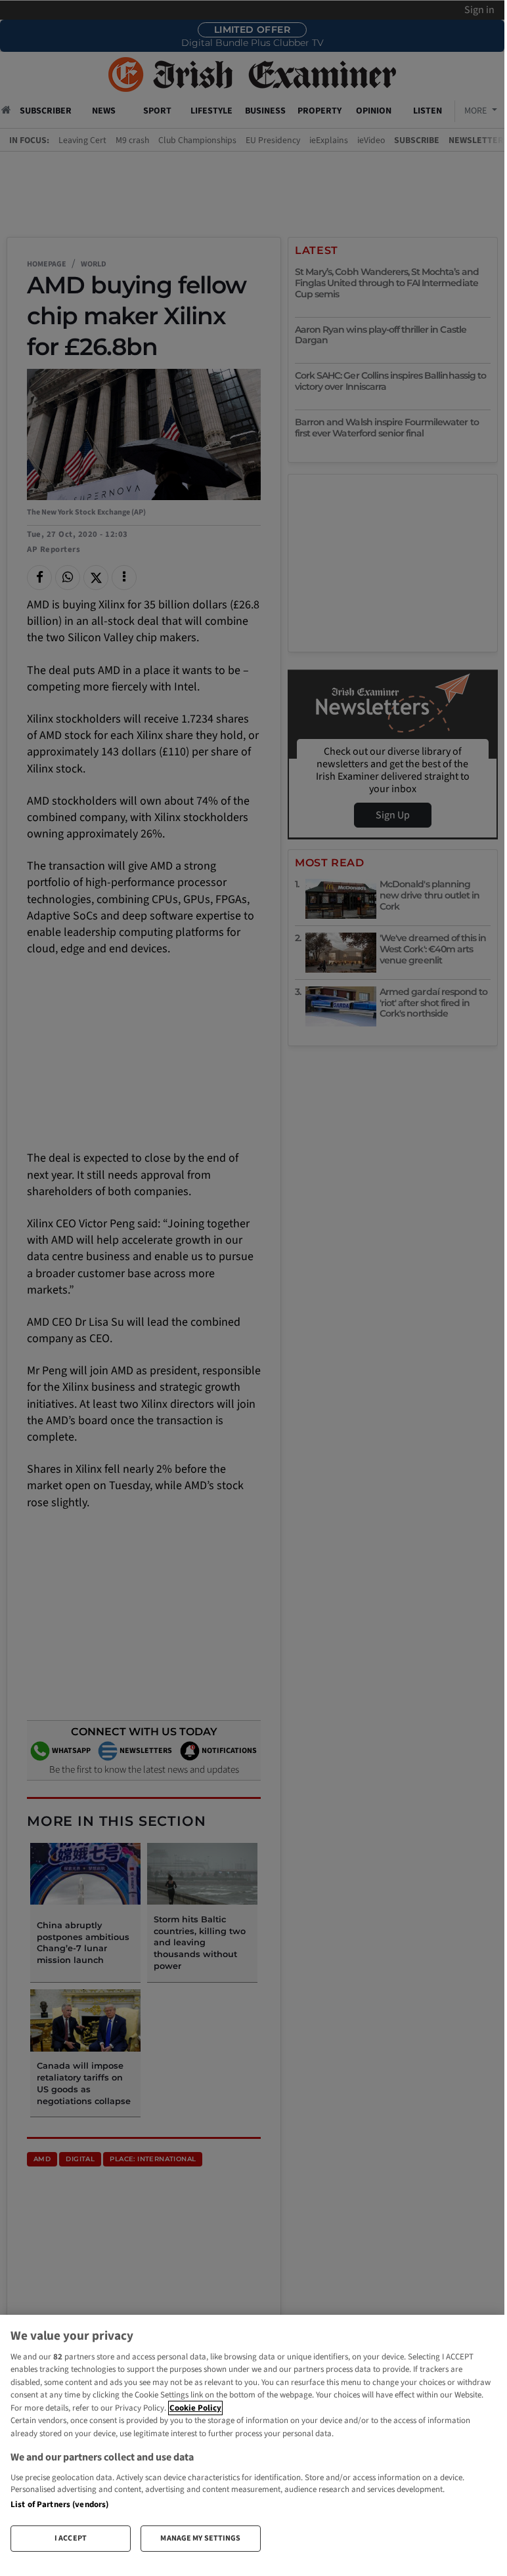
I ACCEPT (71, 2538)
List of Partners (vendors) (59, 2504)
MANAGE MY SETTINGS (200, 2538)
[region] (252, 2439)
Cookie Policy (195, 2408)
